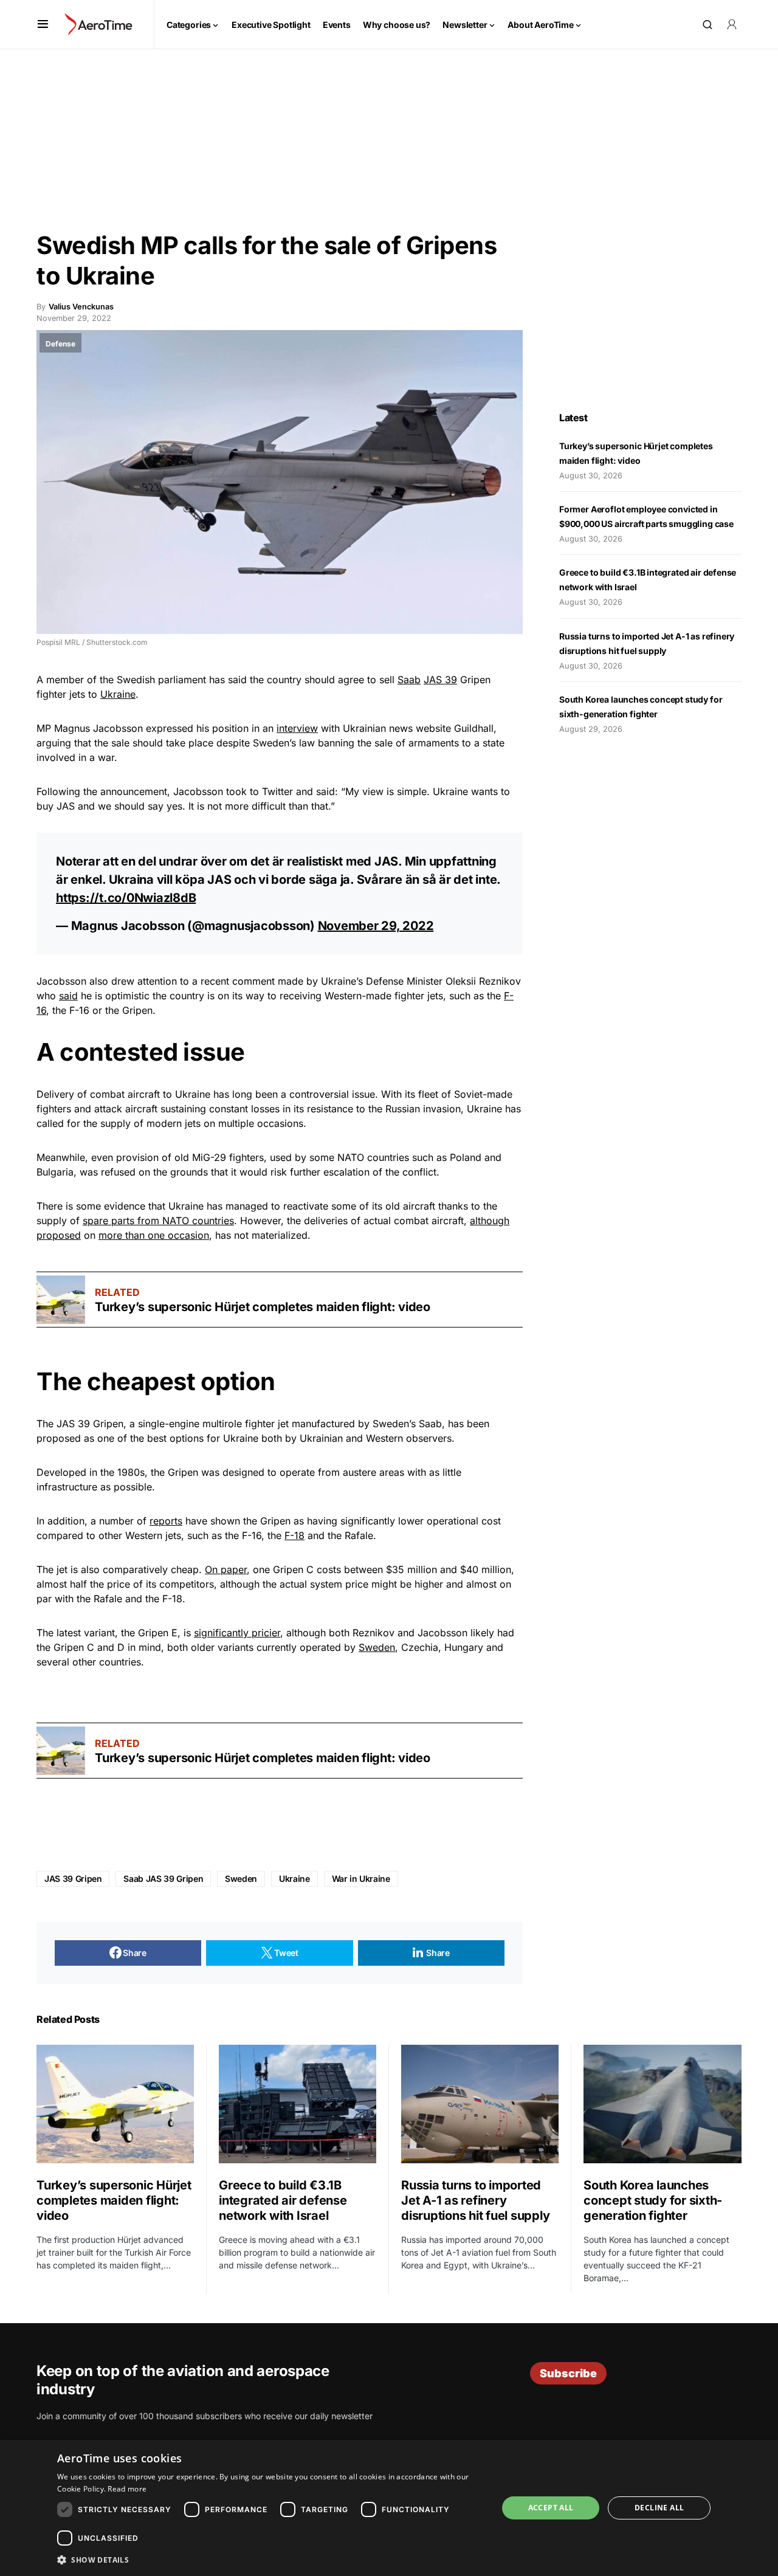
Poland (466, 1157)
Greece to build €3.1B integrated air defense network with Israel (283, 2200)
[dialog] (389, 2508)
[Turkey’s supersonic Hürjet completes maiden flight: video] (61, 1300)
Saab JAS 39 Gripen (163, 1879)
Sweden (377, 1647)
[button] (43, 24)
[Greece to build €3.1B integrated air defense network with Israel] (298, 2104)
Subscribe (568, 2373)
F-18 (294, 1535)
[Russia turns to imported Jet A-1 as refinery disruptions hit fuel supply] (480, 2104)
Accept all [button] (551, 2508)
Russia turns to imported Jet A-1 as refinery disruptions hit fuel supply (475, 2200)
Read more (127, 2489)
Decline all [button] (659, 2508)
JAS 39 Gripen (73, 1879)
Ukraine (118, 694)
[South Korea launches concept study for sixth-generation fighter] (663, 2104)
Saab (409, 680)
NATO (351, 1157)
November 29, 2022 (376, 926)
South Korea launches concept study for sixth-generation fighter (653, 2200)
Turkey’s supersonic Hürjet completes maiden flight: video (263, 1307)
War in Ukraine (361, 1879)
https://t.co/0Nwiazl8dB (126, 898)
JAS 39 (440, 680)
